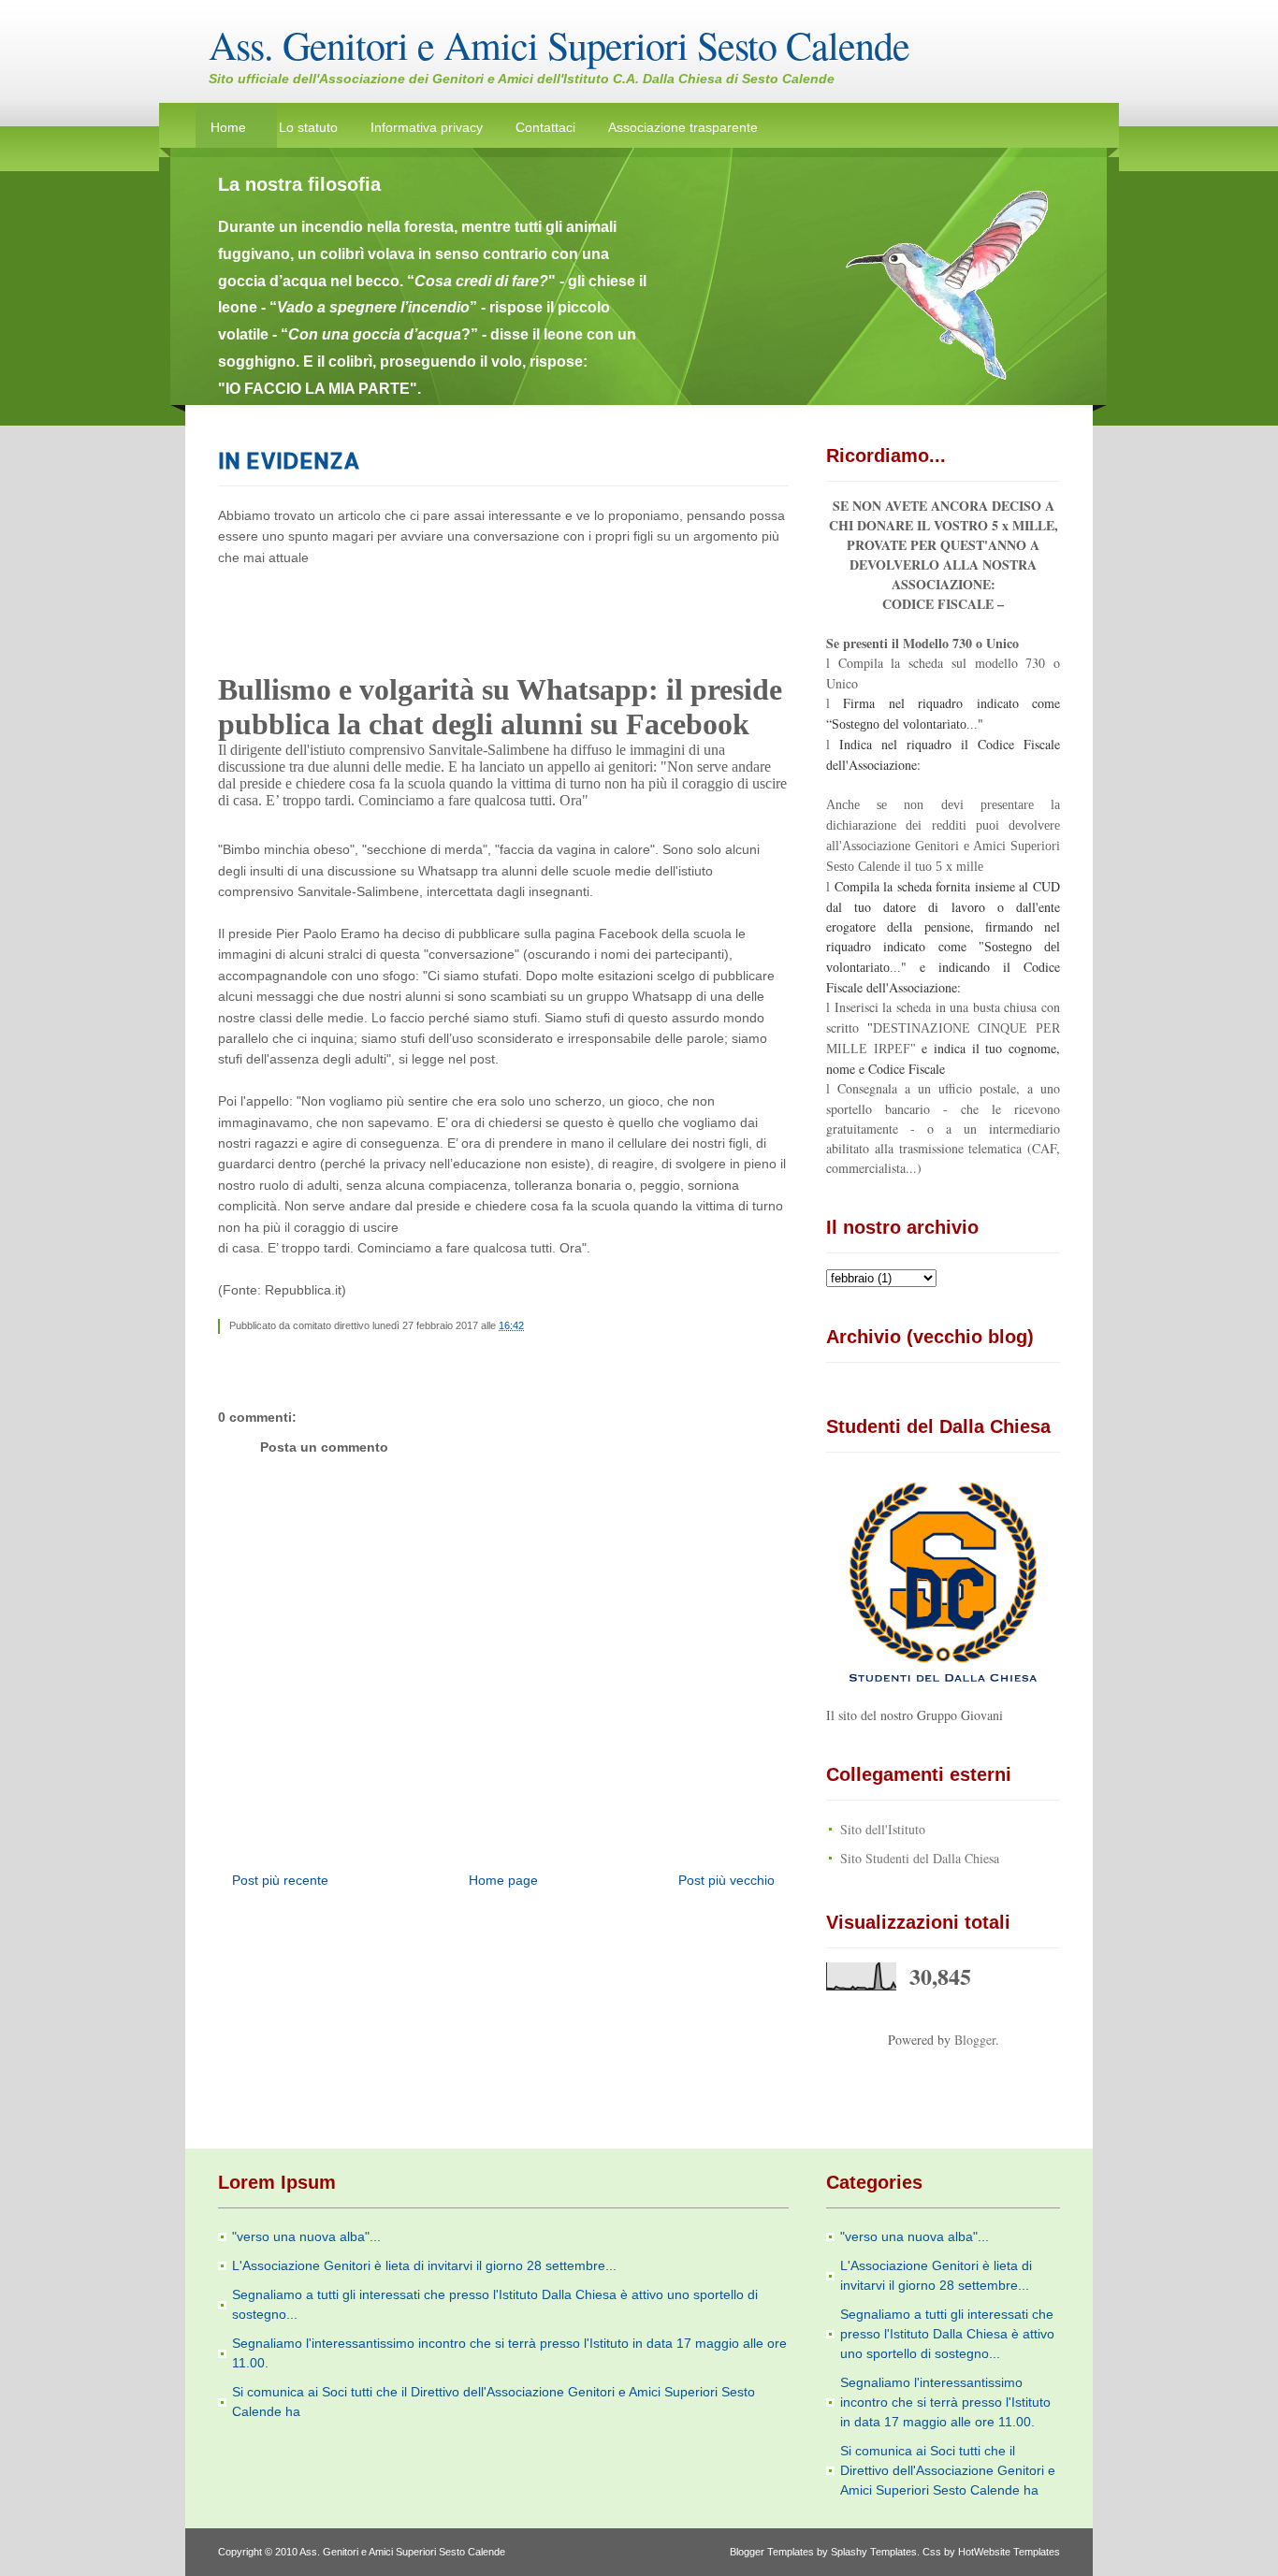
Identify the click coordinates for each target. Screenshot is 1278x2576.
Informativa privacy (427, 127)
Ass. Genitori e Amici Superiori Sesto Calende (559, 45)
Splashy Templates (874, 2552)
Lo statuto (308, 127)
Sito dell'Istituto (883, 1829)
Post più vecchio (726, 1880)
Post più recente (280, 1880)
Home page (503, 1880)
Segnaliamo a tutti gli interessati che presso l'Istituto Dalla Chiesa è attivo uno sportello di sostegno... (947, 2334)
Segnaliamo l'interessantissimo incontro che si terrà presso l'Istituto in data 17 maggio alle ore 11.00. (945, 2402)
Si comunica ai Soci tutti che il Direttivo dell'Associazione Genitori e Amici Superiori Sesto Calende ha (948, 2470)
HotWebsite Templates (1009, 2552)
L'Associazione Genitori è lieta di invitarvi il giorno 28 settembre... (424, 2265)
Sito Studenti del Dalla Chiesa (920, 1858)
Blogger (975, 2040)
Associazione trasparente (683, 127)
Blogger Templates (772, 2552)
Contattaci (545, 127)
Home (228, 127)
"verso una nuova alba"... (306, 2236)
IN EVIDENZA (289, 460)
